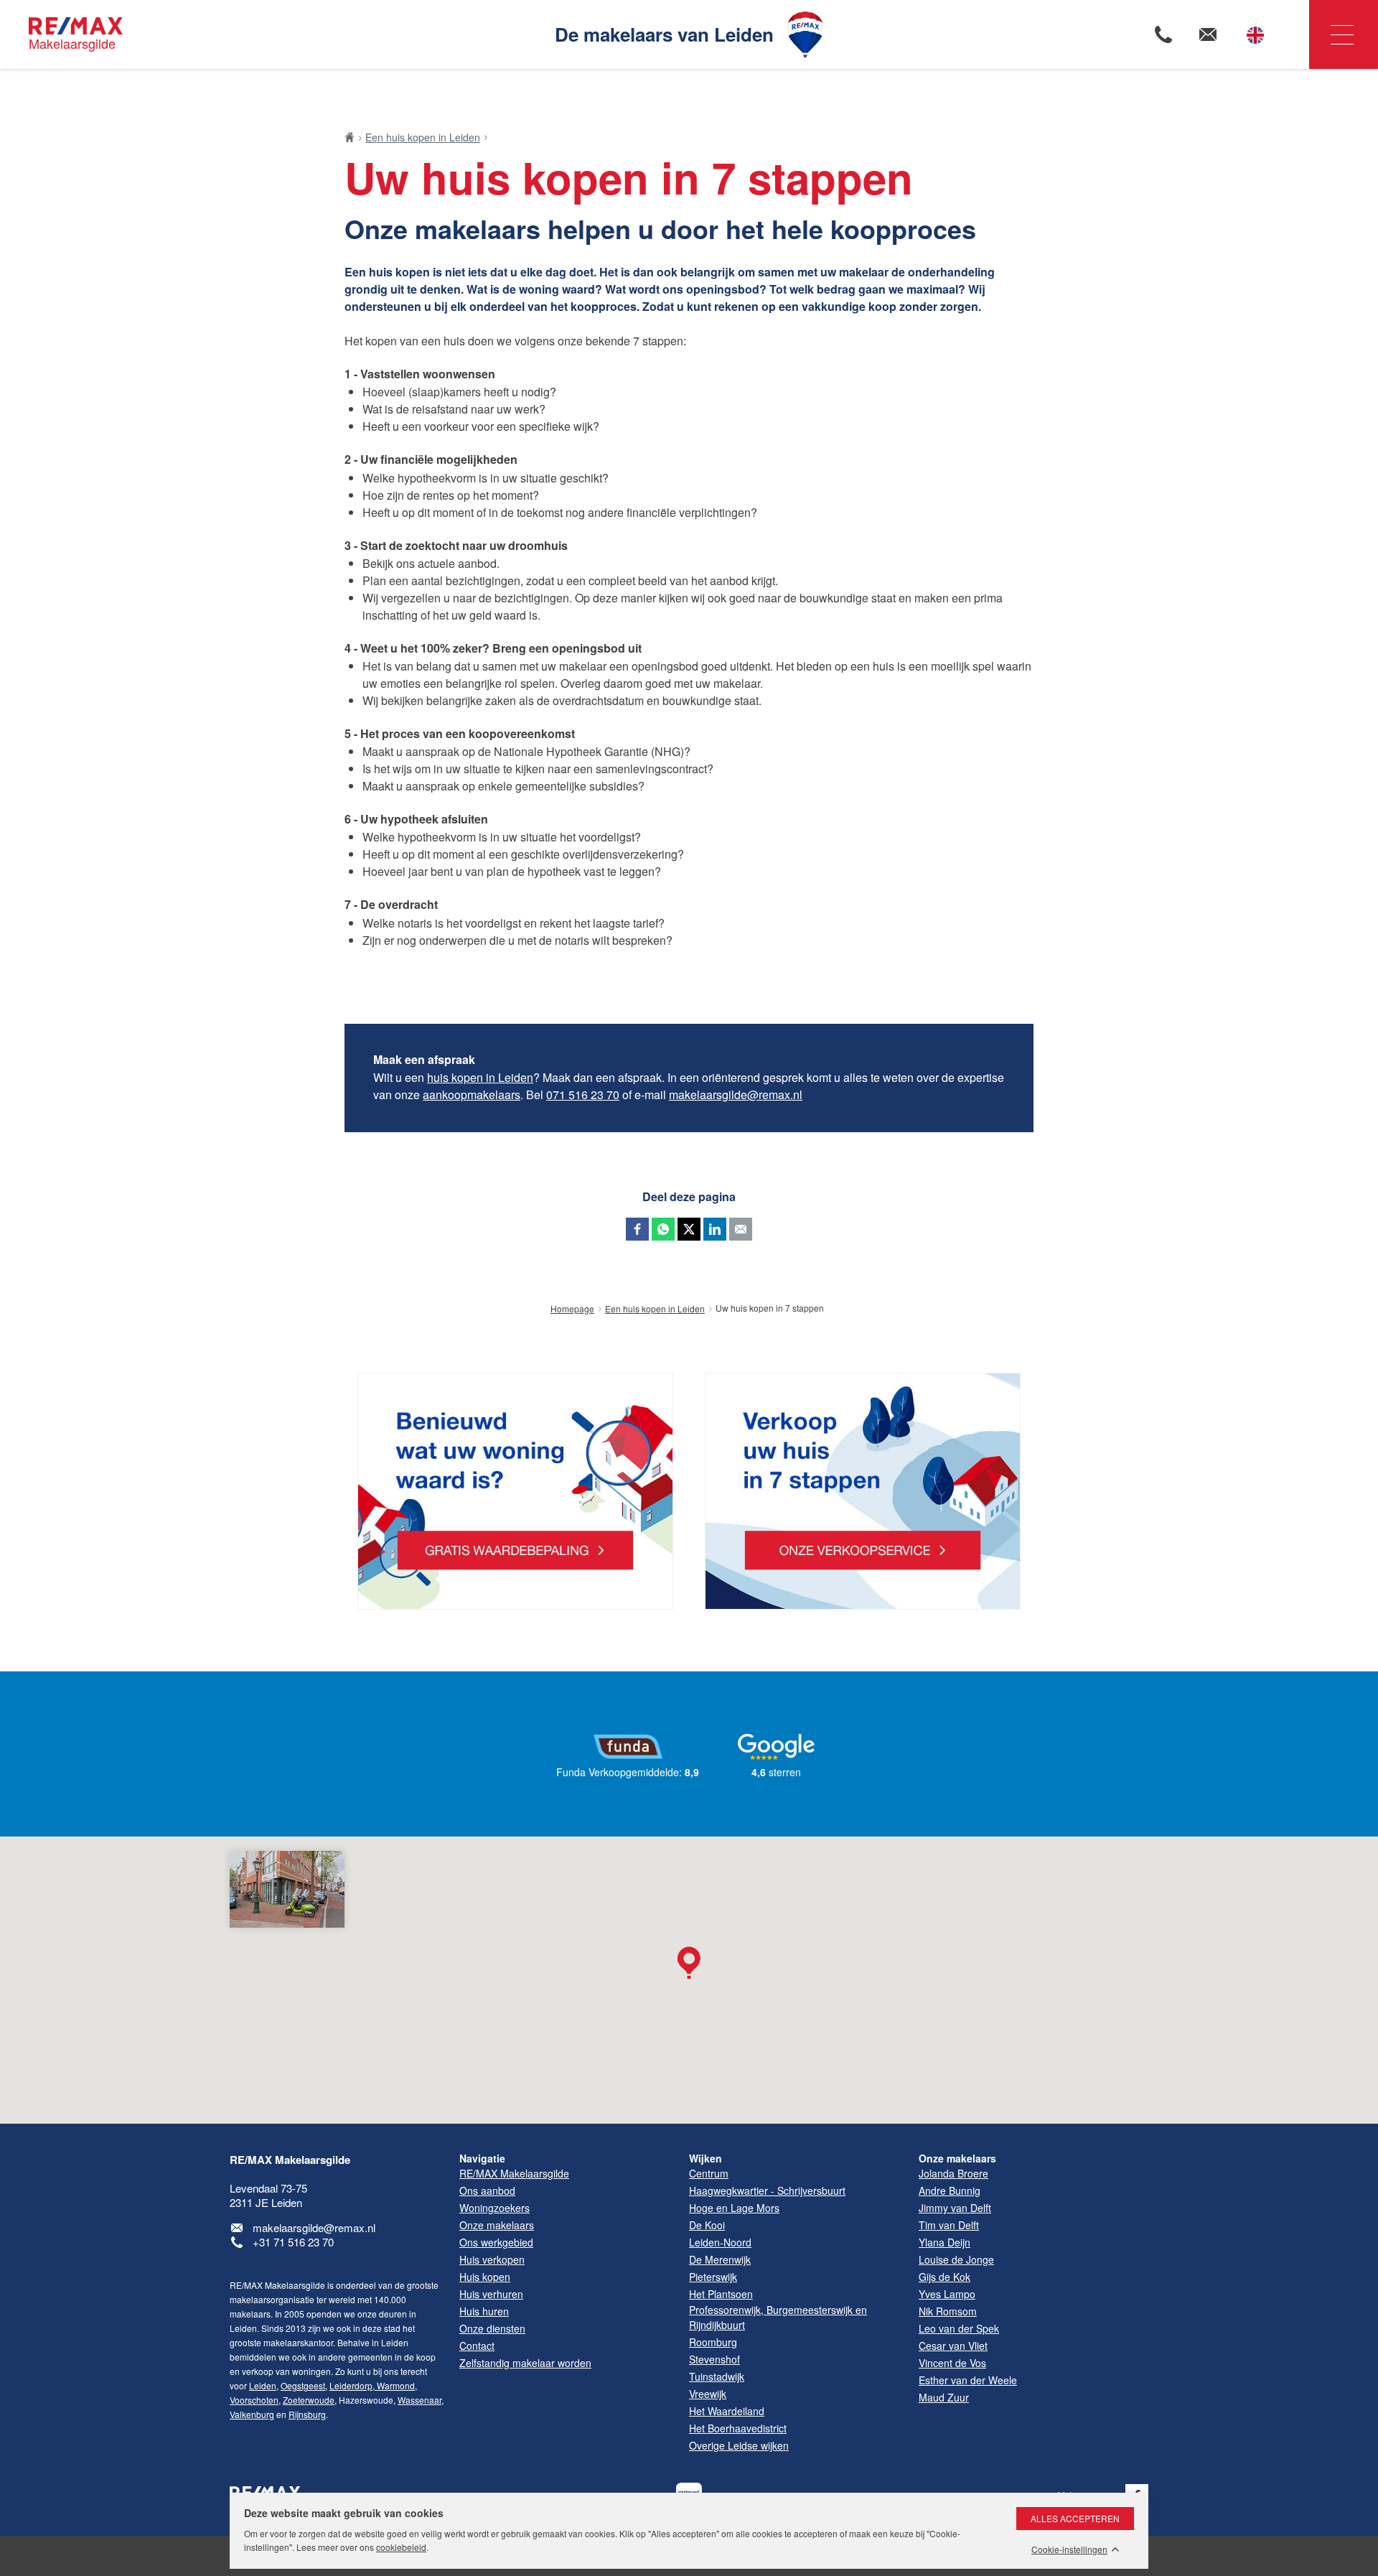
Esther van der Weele (968, 2380)
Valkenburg (252, 2414)
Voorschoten (254, 2400)
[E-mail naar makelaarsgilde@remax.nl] (1208, 34)
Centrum (709, 2173)
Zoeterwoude (309, 2400)
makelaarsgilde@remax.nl (736, 1095)
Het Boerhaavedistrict (738, 2428)
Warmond (395, 2385)
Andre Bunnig (950, 2190)
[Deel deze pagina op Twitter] (689, 1229)
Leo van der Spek (959, 2328)
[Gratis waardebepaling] (515, 1492)
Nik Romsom (948, 2311)
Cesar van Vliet (953, 2346)
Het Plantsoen (721, 2294)
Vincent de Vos (952, 2363)
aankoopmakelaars (472, 1095)
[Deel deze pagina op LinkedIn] (715, 1229)
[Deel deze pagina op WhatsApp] (663, 1229)
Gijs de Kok (945, 2277)
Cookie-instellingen (1069, 2549)
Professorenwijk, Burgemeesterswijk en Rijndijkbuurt (778, 2317)
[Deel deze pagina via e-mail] (741, 1229)
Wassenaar (420, 2400)
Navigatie (1344, 34)
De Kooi (707, 2225)
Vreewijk (708, 2394)
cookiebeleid (401, 2547)
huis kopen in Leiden (480, 1077)
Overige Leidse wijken (739, 2445)
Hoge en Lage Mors (734, 2208)
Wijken (706, 2158)
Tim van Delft (949, 2225)
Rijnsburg (307, 2414)
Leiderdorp (351, 2385)
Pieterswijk (713, 2277)
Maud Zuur (944, 2397)
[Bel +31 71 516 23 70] (1163, 34)
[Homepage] (353, 137)
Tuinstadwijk (717, 2376)
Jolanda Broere (953, 2173)
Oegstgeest (303, 2385)
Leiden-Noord (720, 2242)
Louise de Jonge (956, 2259)
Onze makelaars (957, 2158)
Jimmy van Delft (955, 2208)
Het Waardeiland (727, 2411)
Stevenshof (714, 2359)
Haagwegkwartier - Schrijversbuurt (767, 2190)
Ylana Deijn (945, 2242)
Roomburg (713, 2342)
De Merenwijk (720, 2259)
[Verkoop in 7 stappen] (863, 1492)
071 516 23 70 (583, 1095)
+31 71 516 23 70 (293, 2242)
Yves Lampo (947, 2294)
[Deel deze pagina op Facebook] (637, 1229)
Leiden (263, 2385)
